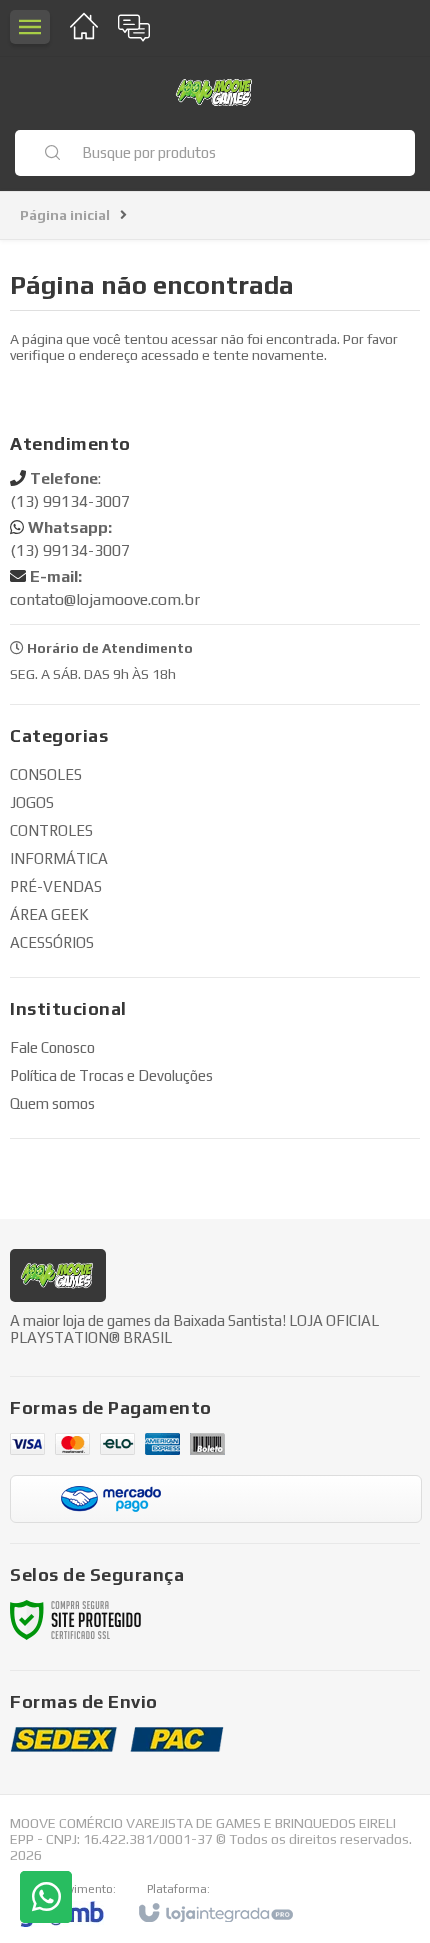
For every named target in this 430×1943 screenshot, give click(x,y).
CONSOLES (46, 774)
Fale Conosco (52, 1047)
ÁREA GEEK (49, 914)
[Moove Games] (215, 92)
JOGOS (32, 802)
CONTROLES (51, 830)
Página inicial (65, 215)
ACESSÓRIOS (52, 942)
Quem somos (52, 1103)
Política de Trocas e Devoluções (111, 1075)
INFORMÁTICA (59, 858)
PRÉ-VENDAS (56, 886)
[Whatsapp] (46, 1897)
